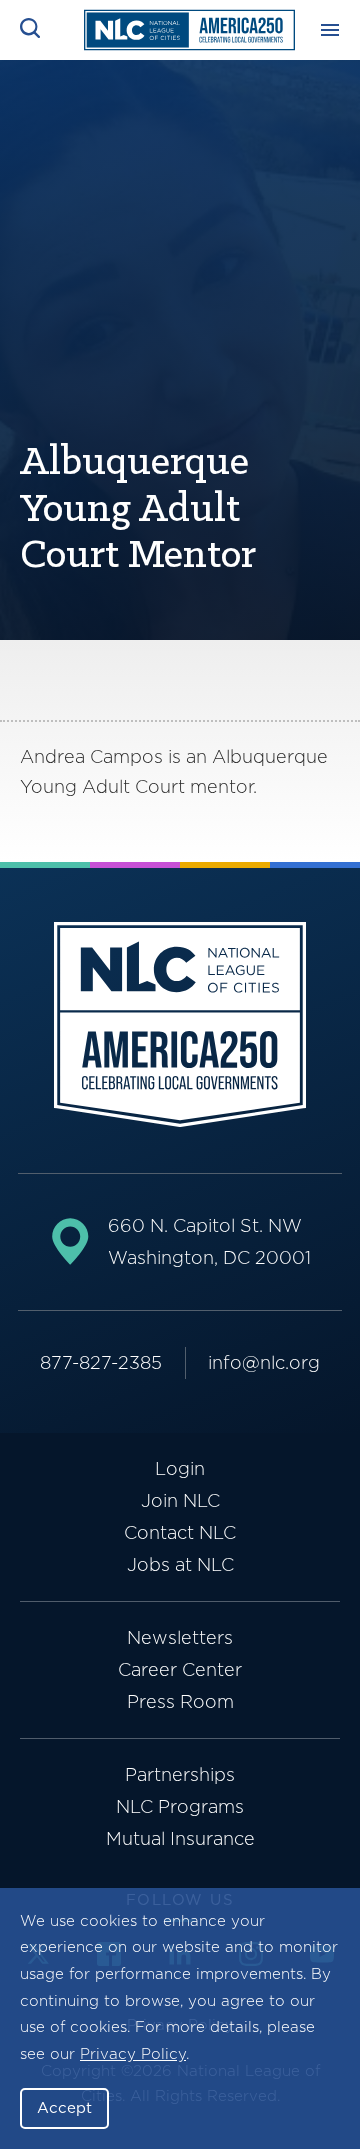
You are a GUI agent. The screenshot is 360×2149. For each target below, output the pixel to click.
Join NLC (180, 1500)
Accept (64, 2108)
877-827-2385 (101, 1362)
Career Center (180, 1669)
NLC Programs (180, 1806)
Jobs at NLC (180, 1564)
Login (180, 1468)
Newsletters (180, 1637)
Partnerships (180, 1774)
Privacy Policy (133, 2054)
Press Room (180, 1701)
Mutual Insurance (180, 1838)
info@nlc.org (264, 1362)
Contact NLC (180, 1532)
